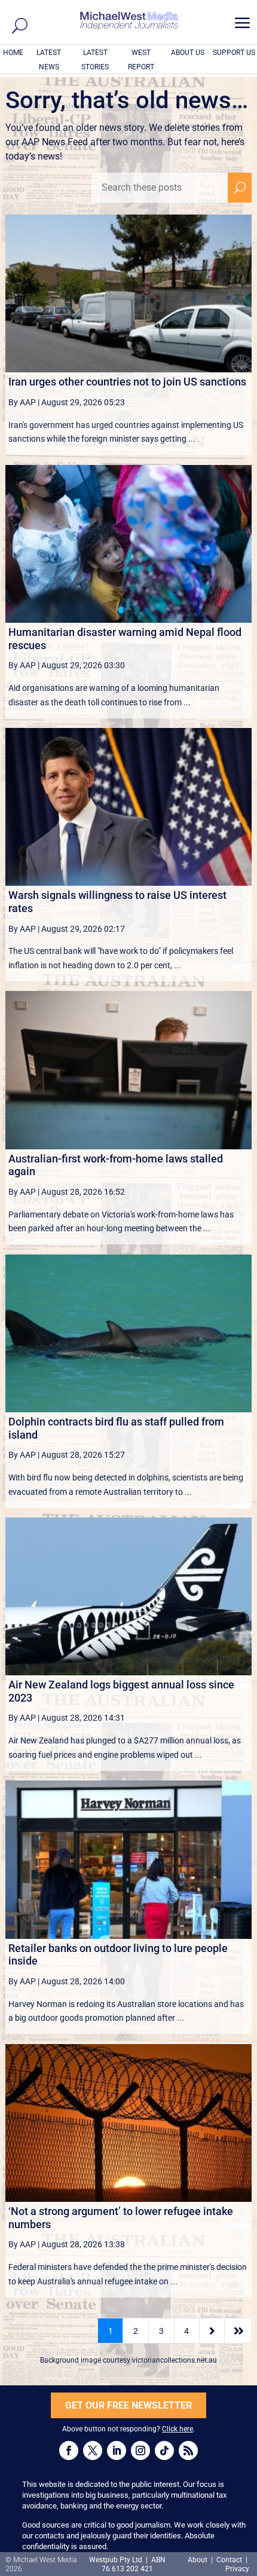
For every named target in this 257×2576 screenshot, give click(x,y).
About (198, 2560)
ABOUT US (188, 53)
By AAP (22, 402)
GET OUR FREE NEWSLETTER (128, 2405)
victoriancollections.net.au (175, 2360)
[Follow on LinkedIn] (117, 2450)
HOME (13, 53)
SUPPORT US (234, 53)
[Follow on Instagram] (140, 2450)
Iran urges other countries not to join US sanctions (127, 382)
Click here (178, 2429)
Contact (229, 2560)
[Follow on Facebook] (69, 2450)
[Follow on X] (93, 2450)
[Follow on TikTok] (164, 2450)
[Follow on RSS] (188, 2450)
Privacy (237, 2569)
